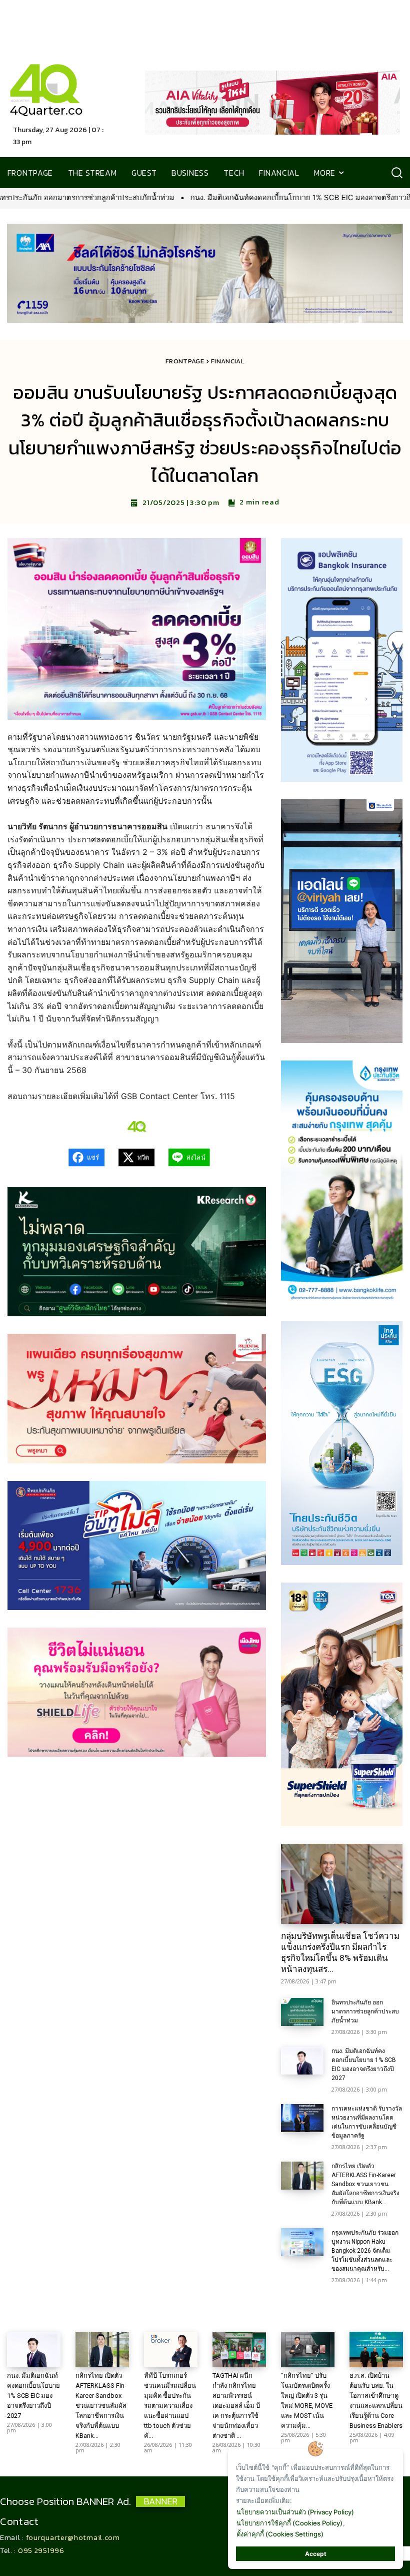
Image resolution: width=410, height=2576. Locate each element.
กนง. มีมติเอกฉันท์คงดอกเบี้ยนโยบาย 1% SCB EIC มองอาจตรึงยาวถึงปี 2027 (144, 197)
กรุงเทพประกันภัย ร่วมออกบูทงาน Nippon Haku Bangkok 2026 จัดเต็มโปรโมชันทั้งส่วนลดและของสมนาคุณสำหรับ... (365, 2251)
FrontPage (185, 361)
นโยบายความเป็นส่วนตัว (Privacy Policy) (295, 2512)
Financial (228, 361)
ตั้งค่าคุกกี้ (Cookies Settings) (280, 2534)
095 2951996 (41, 2550)
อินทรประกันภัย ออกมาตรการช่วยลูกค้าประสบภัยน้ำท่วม (365, 2011)
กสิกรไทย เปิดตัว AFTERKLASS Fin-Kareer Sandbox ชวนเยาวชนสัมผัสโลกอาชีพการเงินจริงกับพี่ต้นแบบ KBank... (365, 2184)
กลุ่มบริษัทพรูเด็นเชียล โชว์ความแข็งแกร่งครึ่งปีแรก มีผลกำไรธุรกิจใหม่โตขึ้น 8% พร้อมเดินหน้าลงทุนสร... (340, 1952)
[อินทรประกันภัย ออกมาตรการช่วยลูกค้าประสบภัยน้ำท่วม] (302, 2012)
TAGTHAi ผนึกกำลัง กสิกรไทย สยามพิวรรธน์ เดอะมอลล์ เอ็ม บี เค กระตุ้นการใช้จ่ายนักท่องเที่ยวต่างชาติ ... (236, 2406)
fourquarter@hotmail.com (73, 2537)
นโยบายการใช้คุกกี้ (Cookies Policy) (289, 2523)
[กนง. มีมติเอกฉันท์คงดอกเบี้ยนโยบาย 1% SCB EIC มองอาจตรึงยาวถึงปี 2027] (302, 2060)
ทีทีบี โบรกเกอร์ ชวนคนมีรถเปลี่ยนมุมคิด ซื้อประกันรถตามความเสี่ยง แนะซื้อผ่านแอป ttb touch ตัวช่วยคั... (170, 2406)
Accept (316, 2554)
